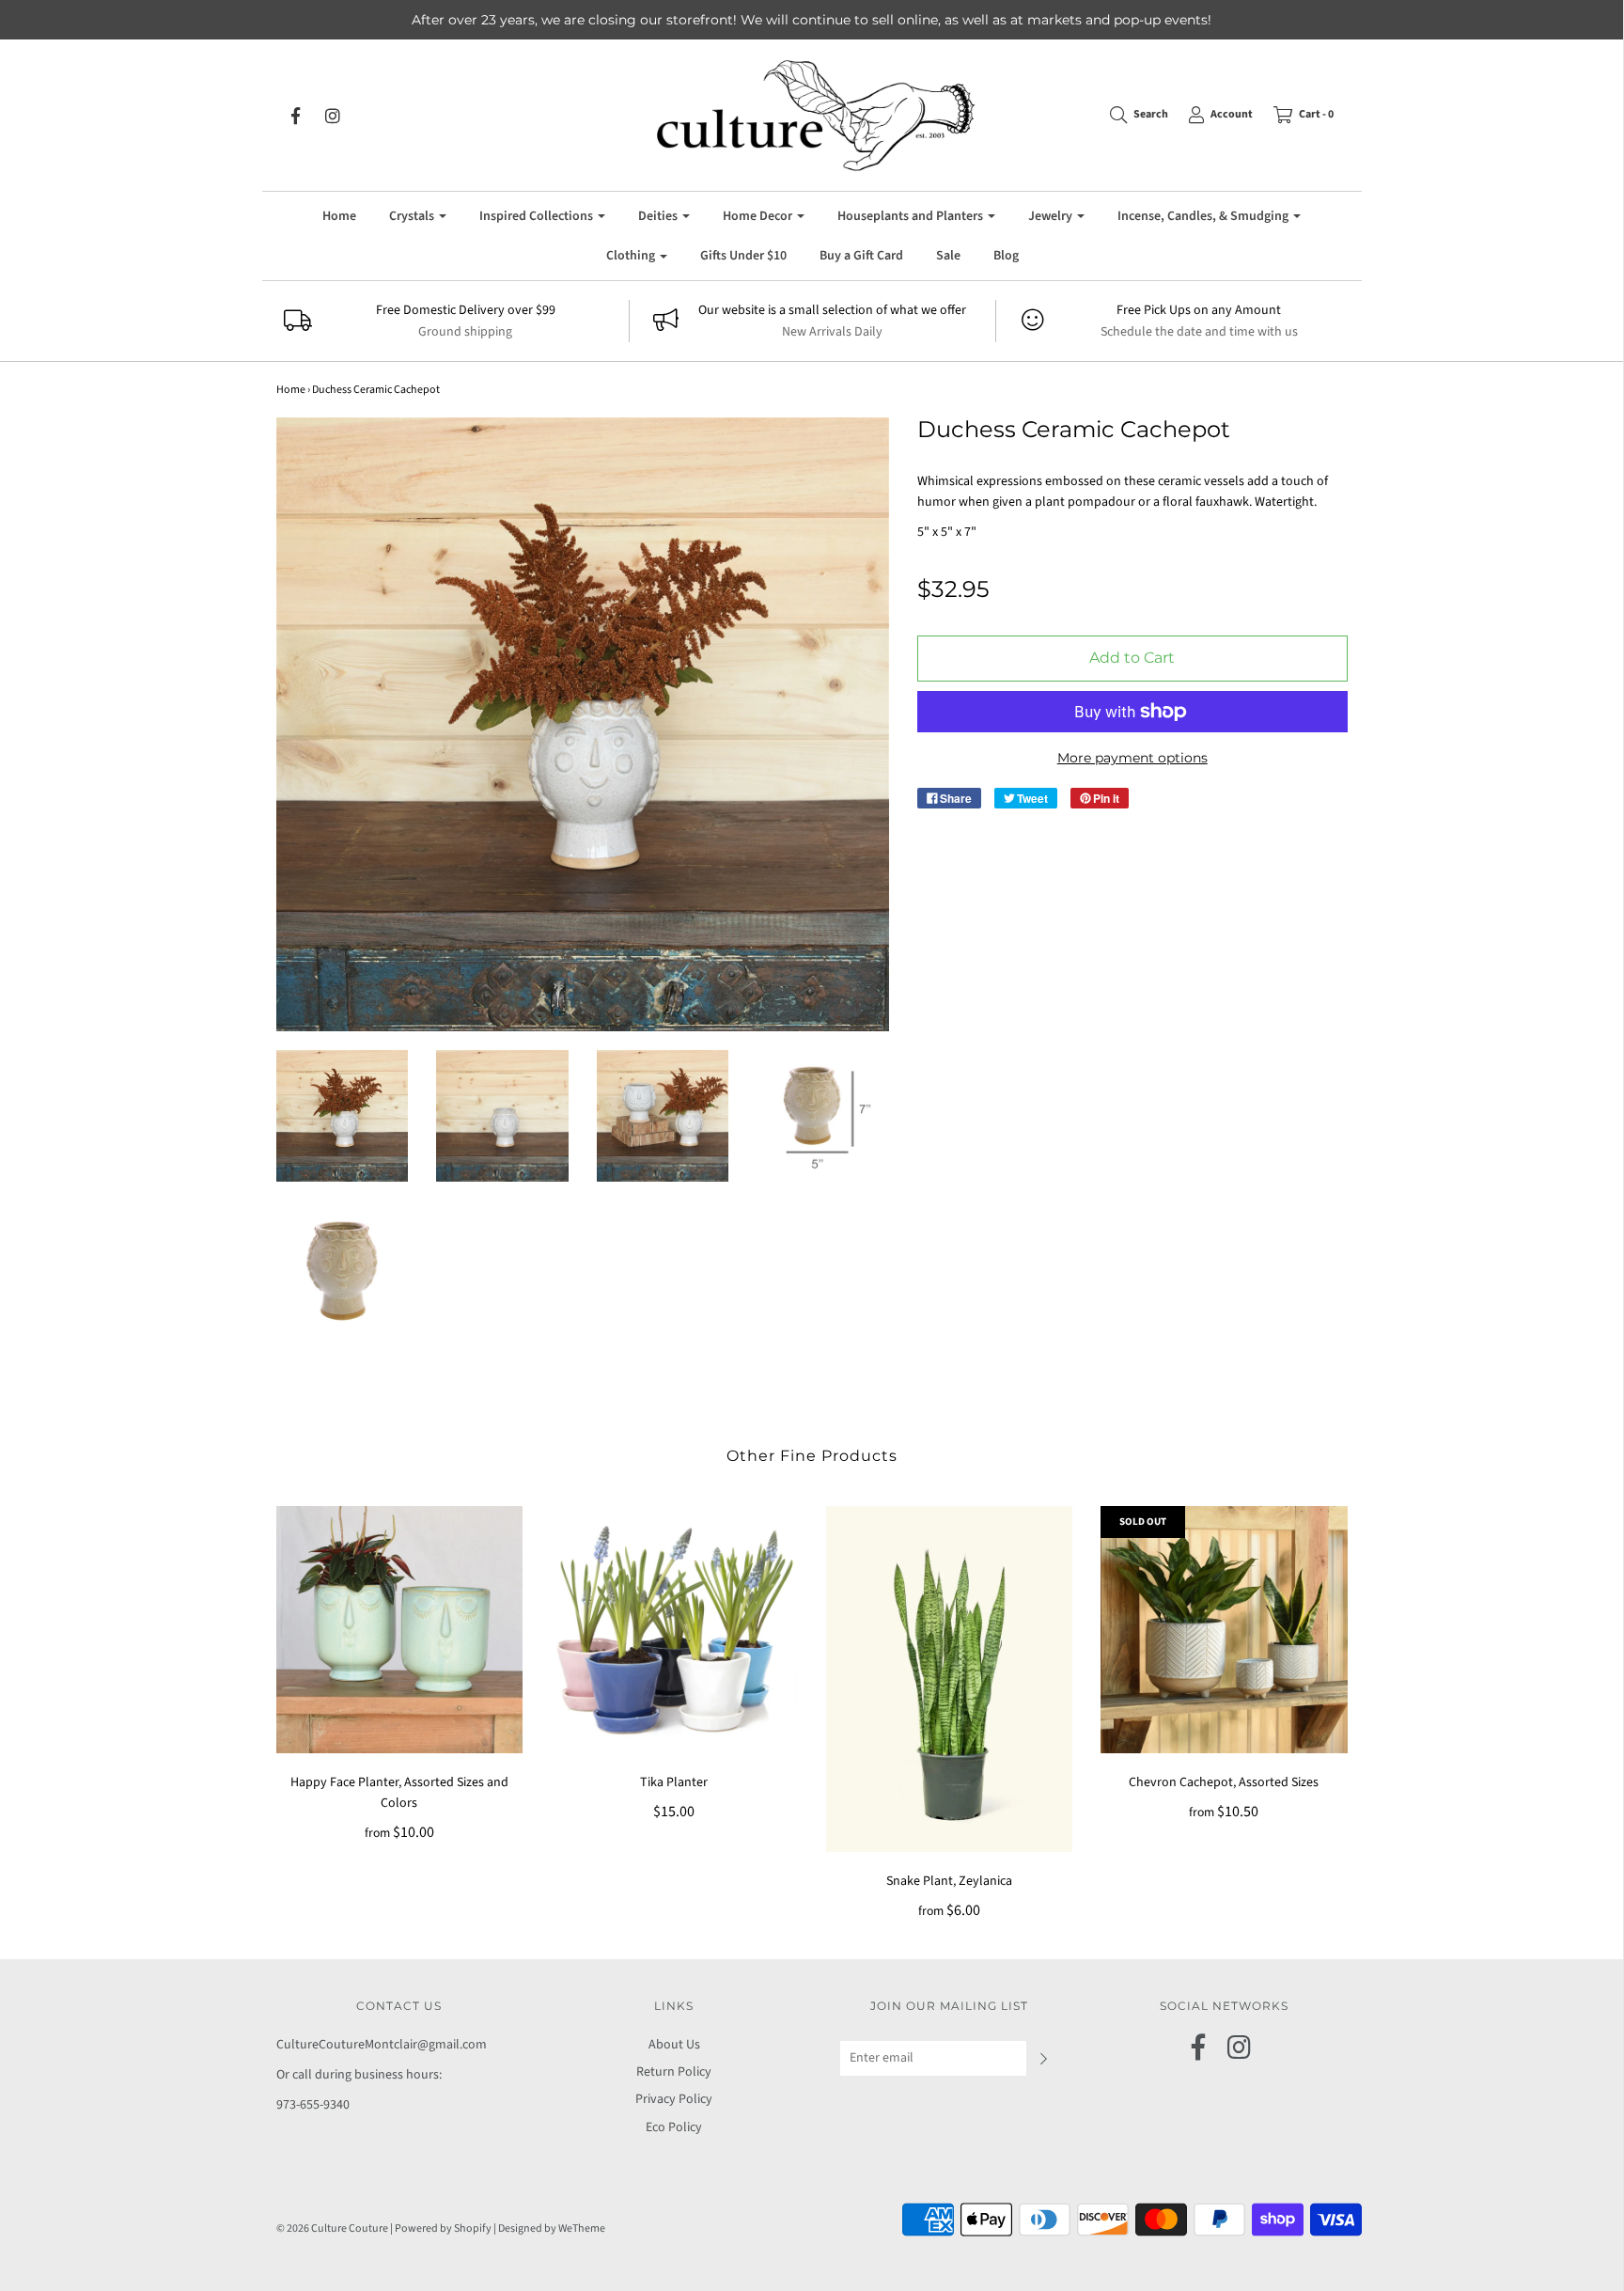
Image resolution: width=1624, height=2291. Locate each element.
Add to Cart (1132, 658)
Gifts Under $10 (743, 256)
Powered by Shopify (443, 2228)
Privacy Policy (674, 2099)
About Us (674, 2045)
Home (339, 216)
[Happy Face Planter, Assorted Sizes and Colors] (400, 1630)
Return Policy (674, 2072)
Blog (1006, 256)
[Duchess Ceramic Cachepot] (343, 1116)
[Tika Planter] (674, 1630)
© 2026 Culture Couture (332, 2228)
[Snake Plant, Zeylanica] (950, 1679)
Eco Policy (674, 2127)
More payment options (1132, 758)
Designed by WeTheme (552, 2228)
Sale (948, 256)
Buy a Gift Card (861, 256)
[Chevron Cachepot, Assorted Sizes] (1224, 1630)
